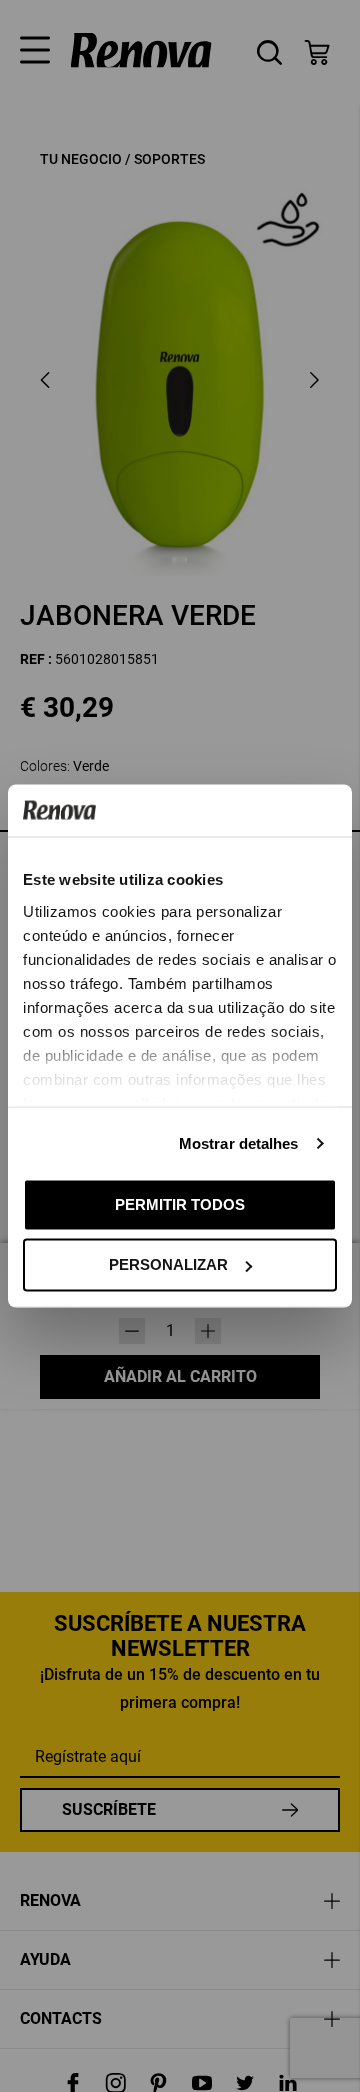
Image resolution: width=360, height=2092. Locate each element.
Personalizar (168, 1264)
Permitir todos (180, 1203)
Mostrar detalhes (239, 1142)
